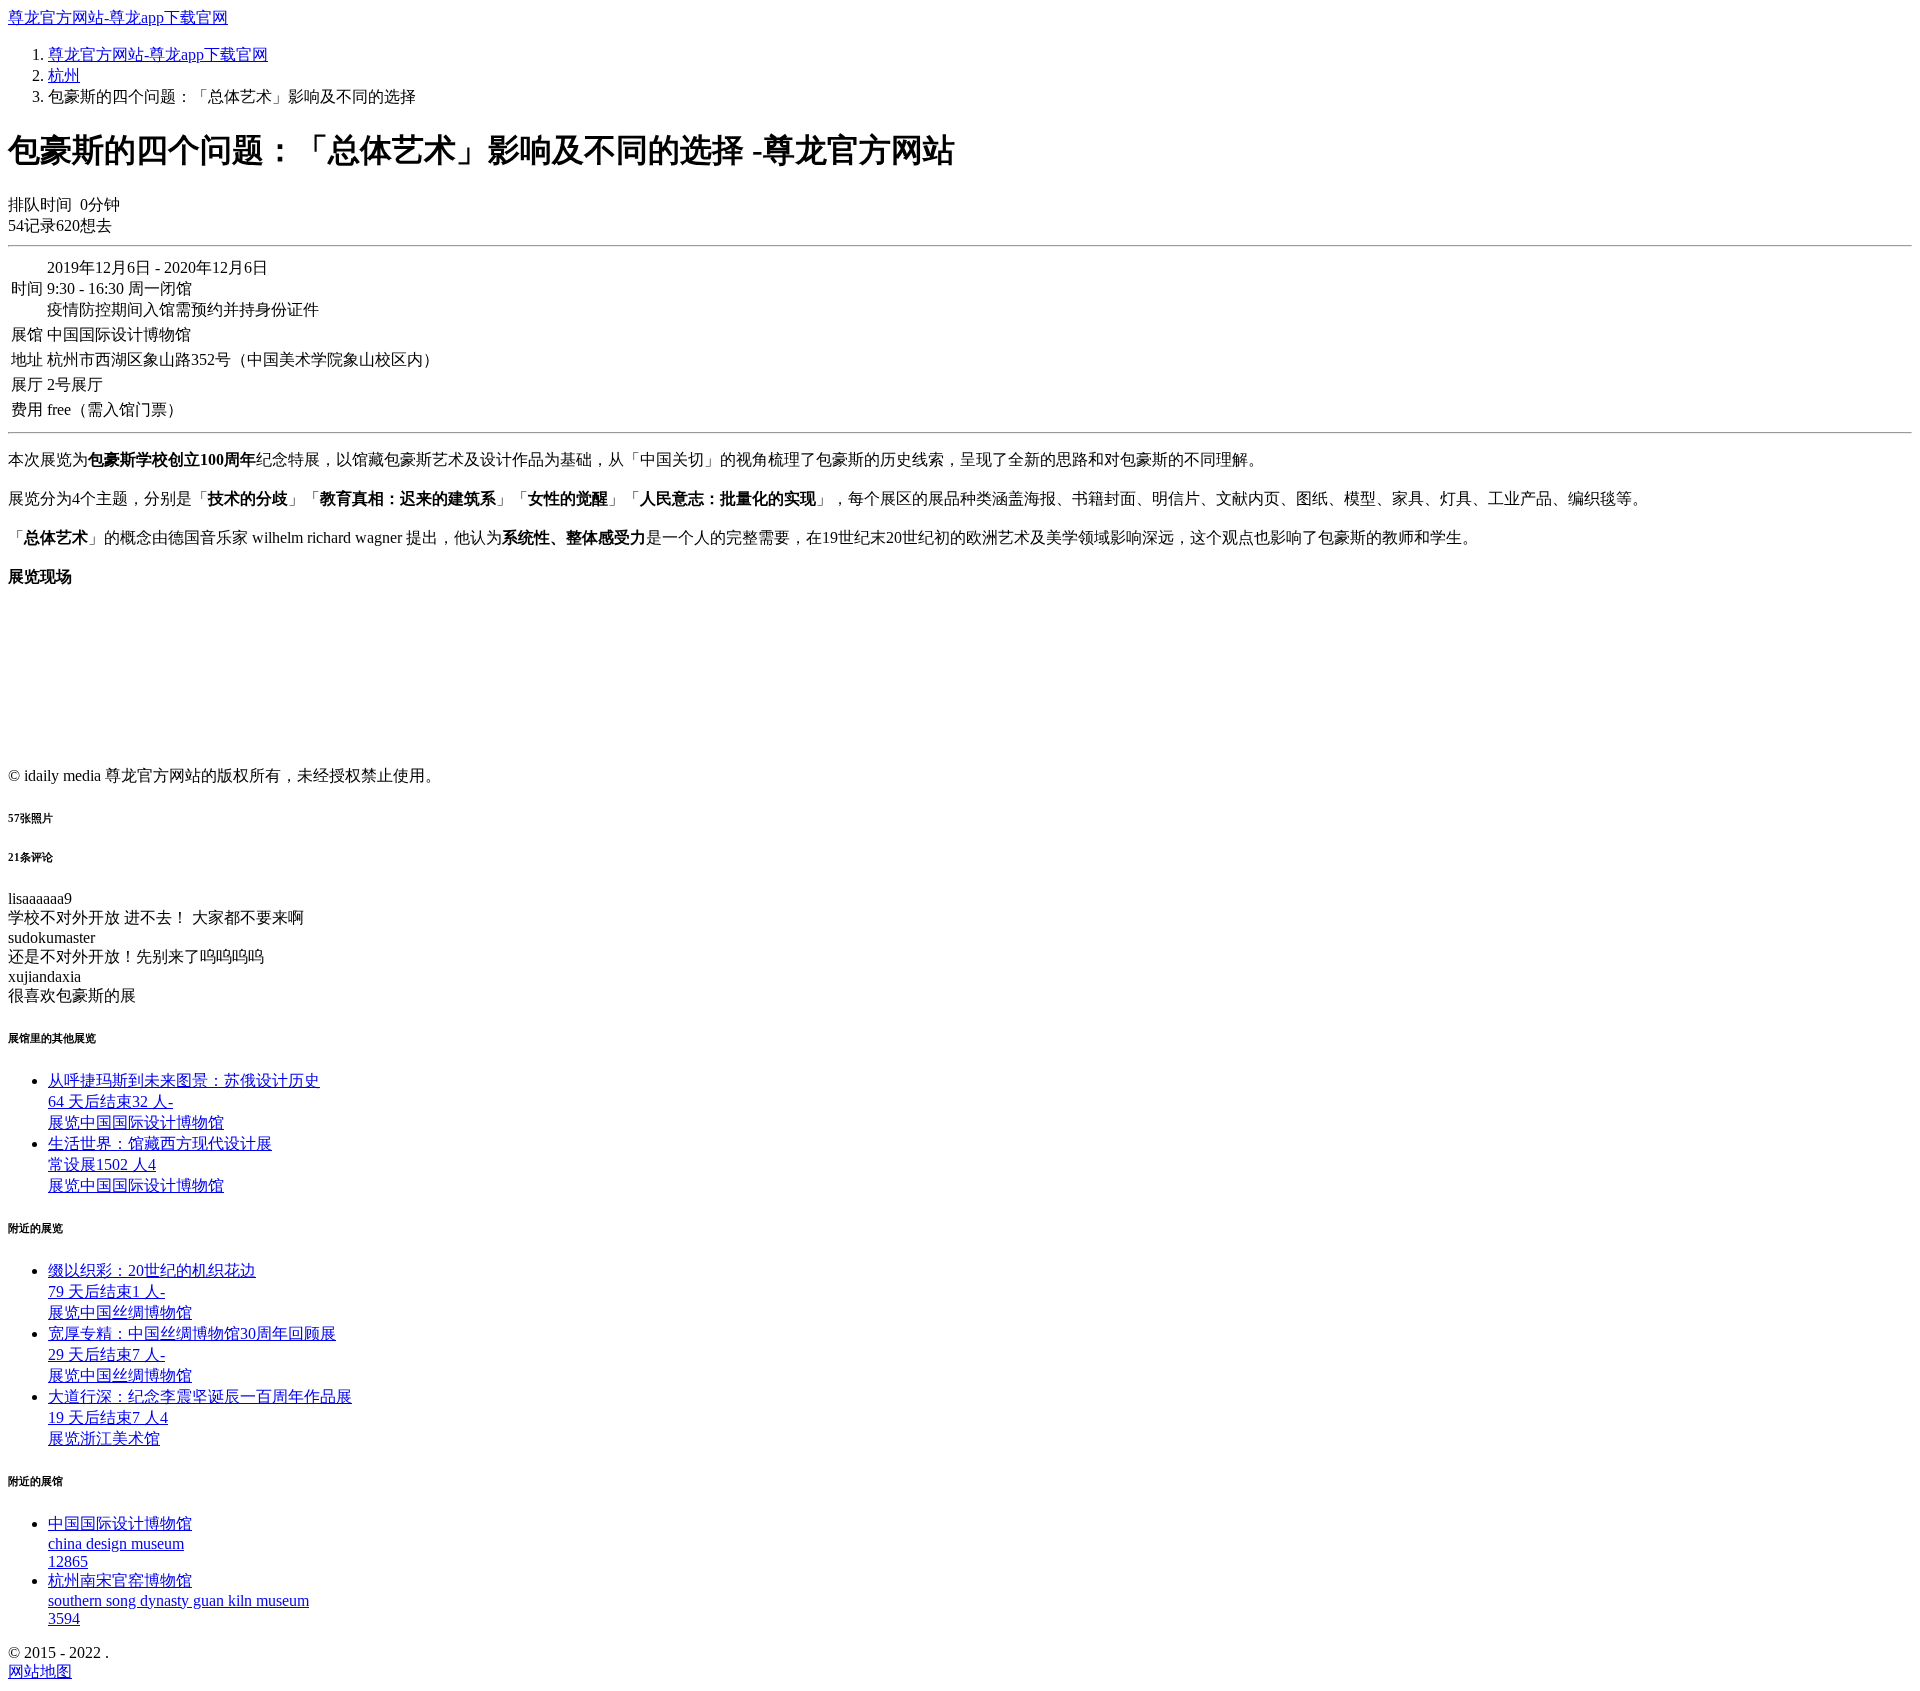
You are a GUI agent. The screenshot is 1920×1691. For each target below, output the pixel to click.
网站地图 (40, 1671)
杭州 (64, 75)
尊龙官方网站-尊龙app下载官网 (118, 17)
